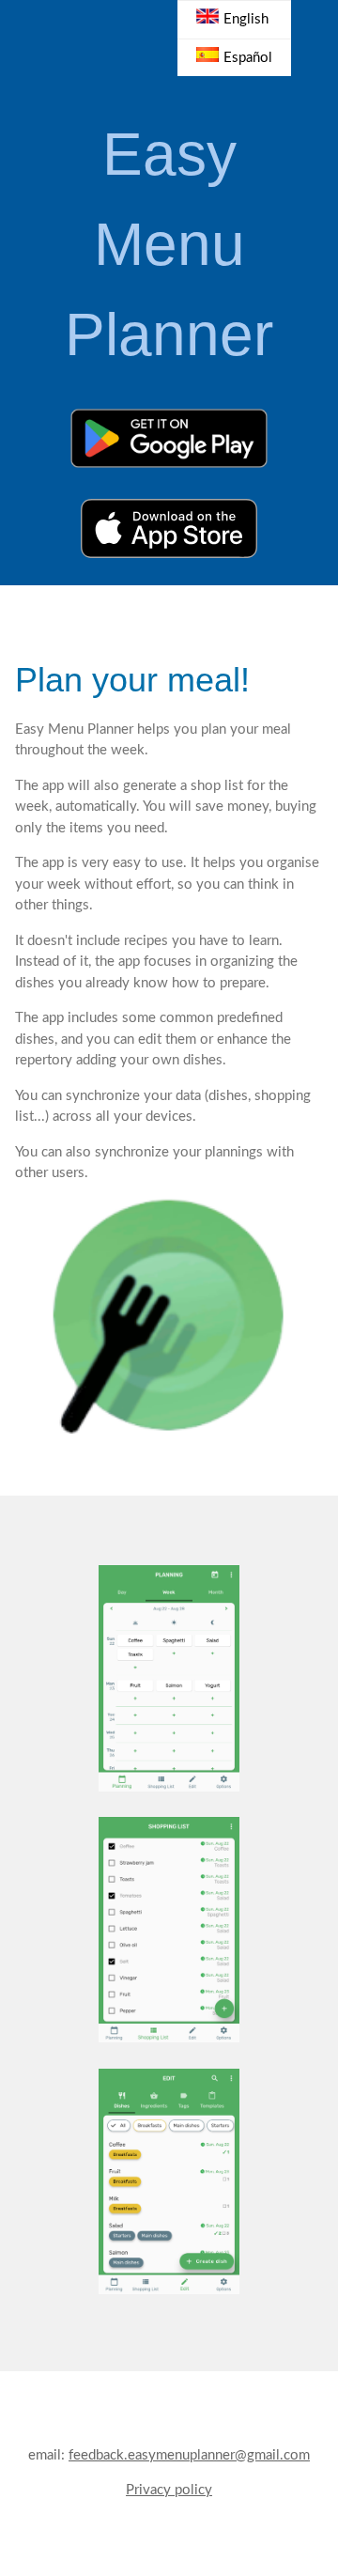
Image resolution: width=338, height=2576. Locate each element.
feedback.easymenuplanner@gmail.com (189, 2455)
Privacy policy (169, 2490)
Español (248, 58)
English (246, 19)
